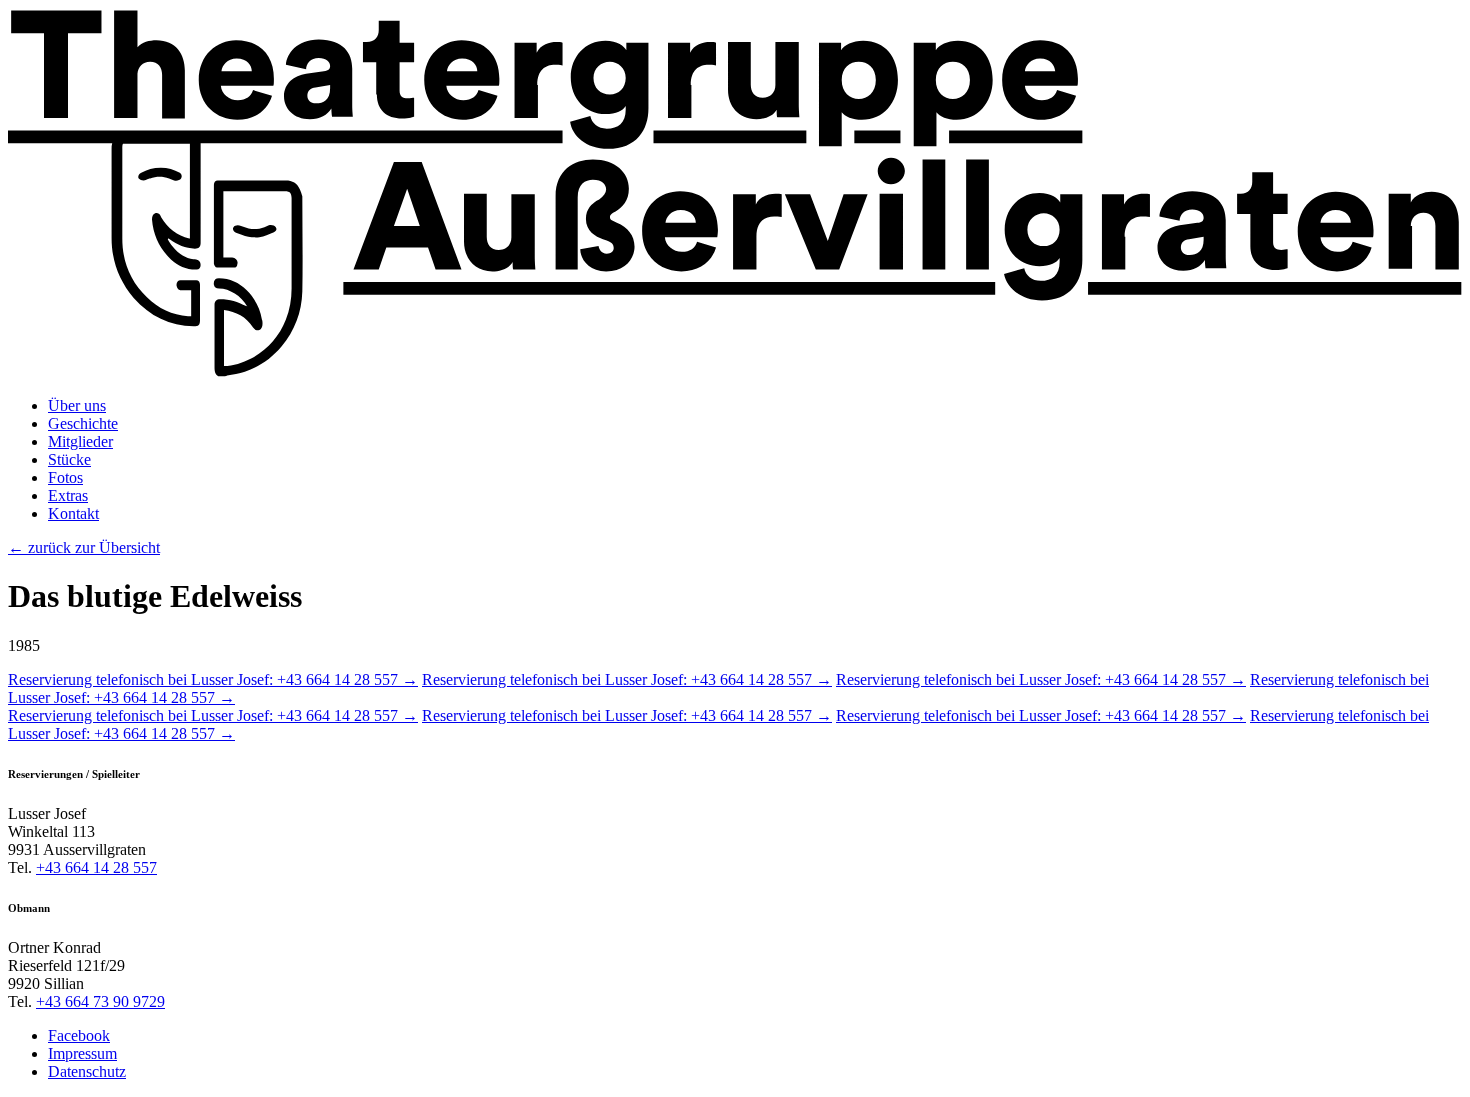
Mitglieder (80, 441)
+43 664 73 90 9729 (100, 1001)
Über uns (77, 405)
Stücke (69, 459)
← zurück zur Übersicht (84, 547)
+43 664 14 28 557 (96, 867)
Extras (68, 495)
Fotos (65, 477)
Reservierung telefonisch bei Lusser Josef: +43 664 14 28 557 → (213, 679)
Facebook (79, 1035)
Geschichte (83, 423)
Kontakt (73, 513)
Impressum (82, 1053)
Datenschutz (87, 1071)
